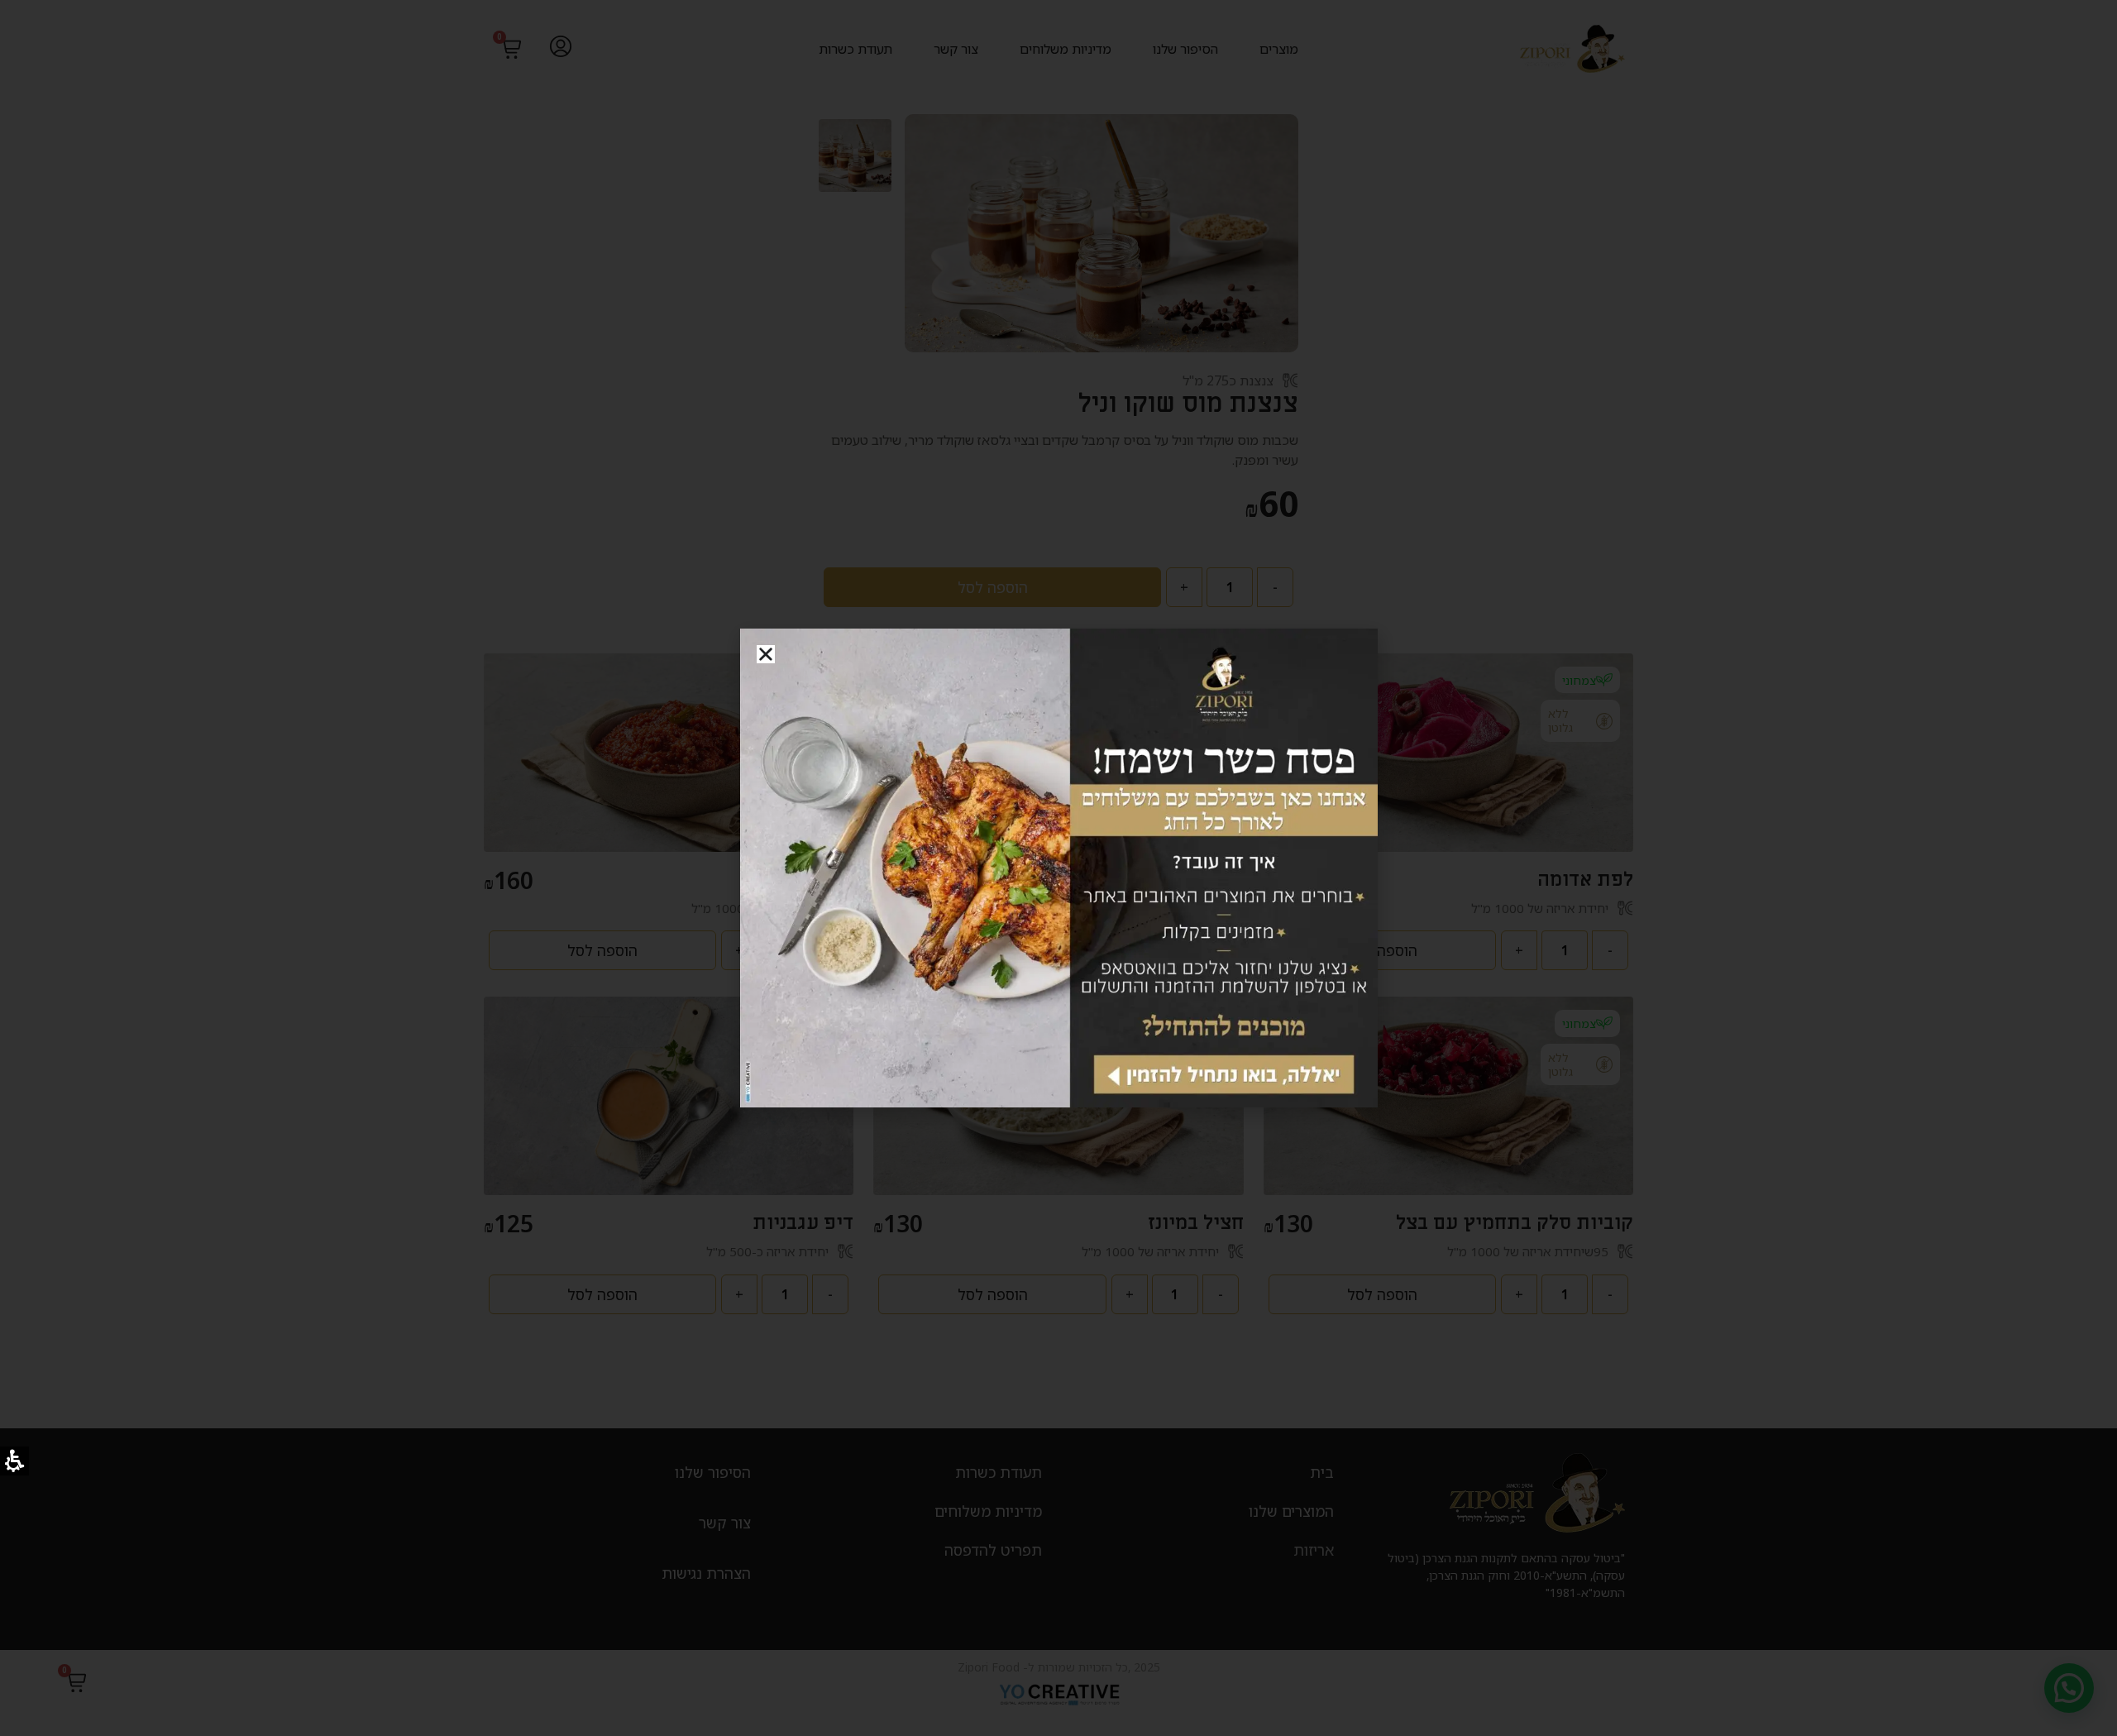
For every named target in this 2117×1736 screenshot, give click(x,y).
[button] (766, 654)
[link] (1059, 868)
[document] (1058, 868)
